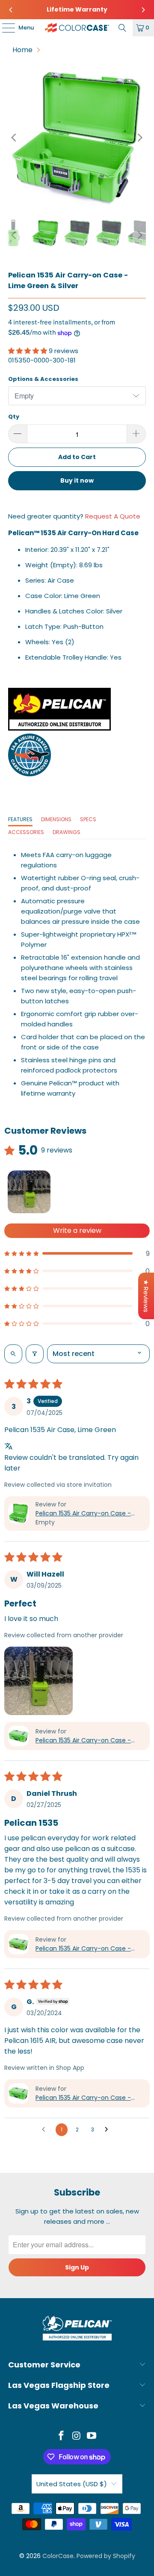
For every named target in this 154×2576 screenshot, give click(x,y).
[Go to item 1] (29, 1192)
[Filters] (35, 1354)
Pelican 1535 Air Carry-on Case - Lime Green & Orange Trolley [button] (83, 1949)
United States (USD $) (72, 2484)
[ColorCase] (77, 28)
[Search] (122, 28)
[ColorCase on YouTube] (92, 2436)
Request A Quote (113, 516)
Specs (88, 819)
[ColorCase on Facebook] (61, 2436)
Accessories (26, 832)
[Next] (143, 10)
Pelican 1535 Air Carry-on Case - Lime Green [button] (83, 1513)
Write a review (77, 1231)
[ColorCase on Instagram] (77, 2436)
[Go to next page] (109, 2130)
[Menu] (4, 28)
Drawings (67, 832)
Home (22, 50)
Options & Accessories (43, 379)
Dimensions (56, 819)
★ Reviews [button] (146, 1296)
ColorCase (58, 2556)
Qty (14, 417)
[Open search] (13, 1354)
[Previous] (11, 10)
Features (20, 819)
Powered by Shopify (106, 2556)
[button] (28, 351)
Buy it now (77, 480)
